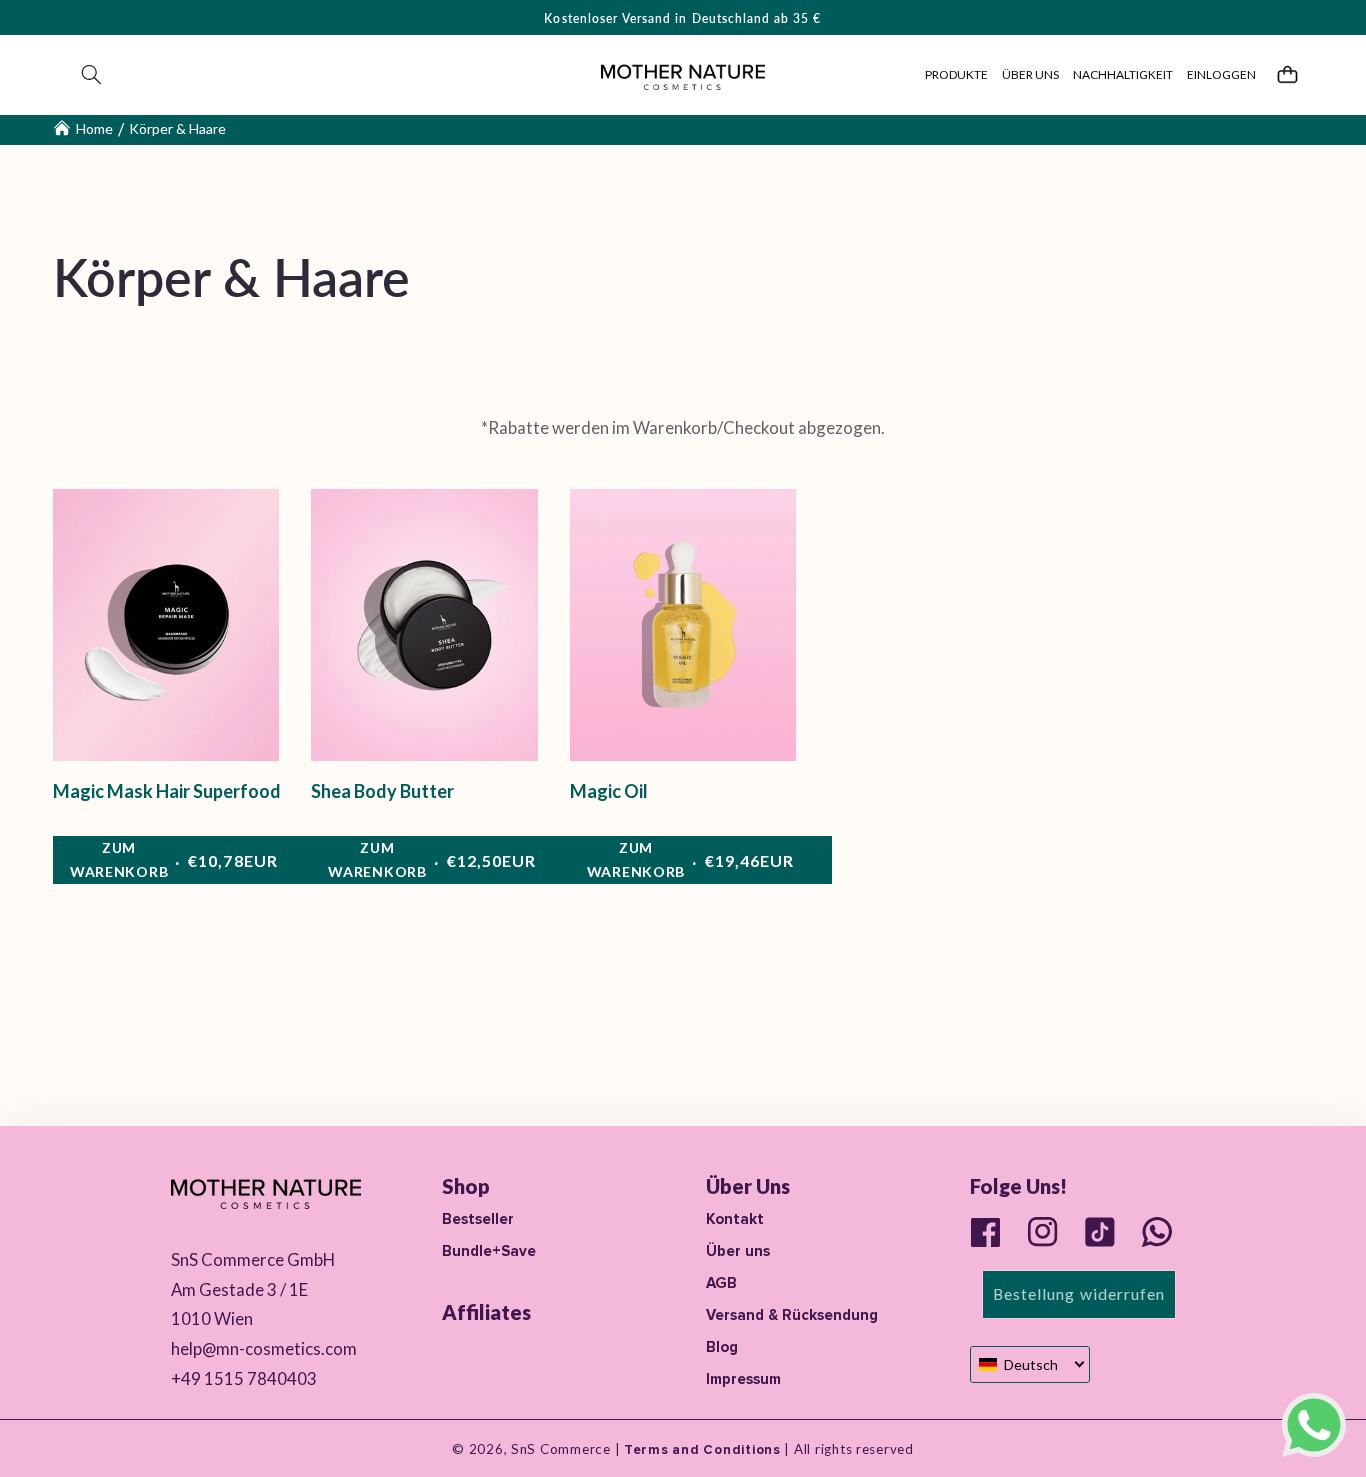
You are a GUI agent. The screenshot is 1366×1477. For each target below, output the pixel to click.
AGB (721, 1283)
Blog (722, 1347)
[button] (92, 75)
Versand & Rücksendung (792, 1315)
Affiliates (486, 1312)
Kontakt (735, 1219)
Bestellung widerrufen (1079, 1293)
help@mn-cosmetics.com (264, 1348)
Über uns (738, 1251)
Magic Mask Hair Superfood (167, 791)
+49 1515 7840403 (244, 1378)
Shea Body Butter (382, 791)
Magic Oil (609, 791)
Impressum (743, 1379)
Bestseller (478, 1219)
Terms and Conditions (700, 1450)
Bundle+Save (489, 1251)
